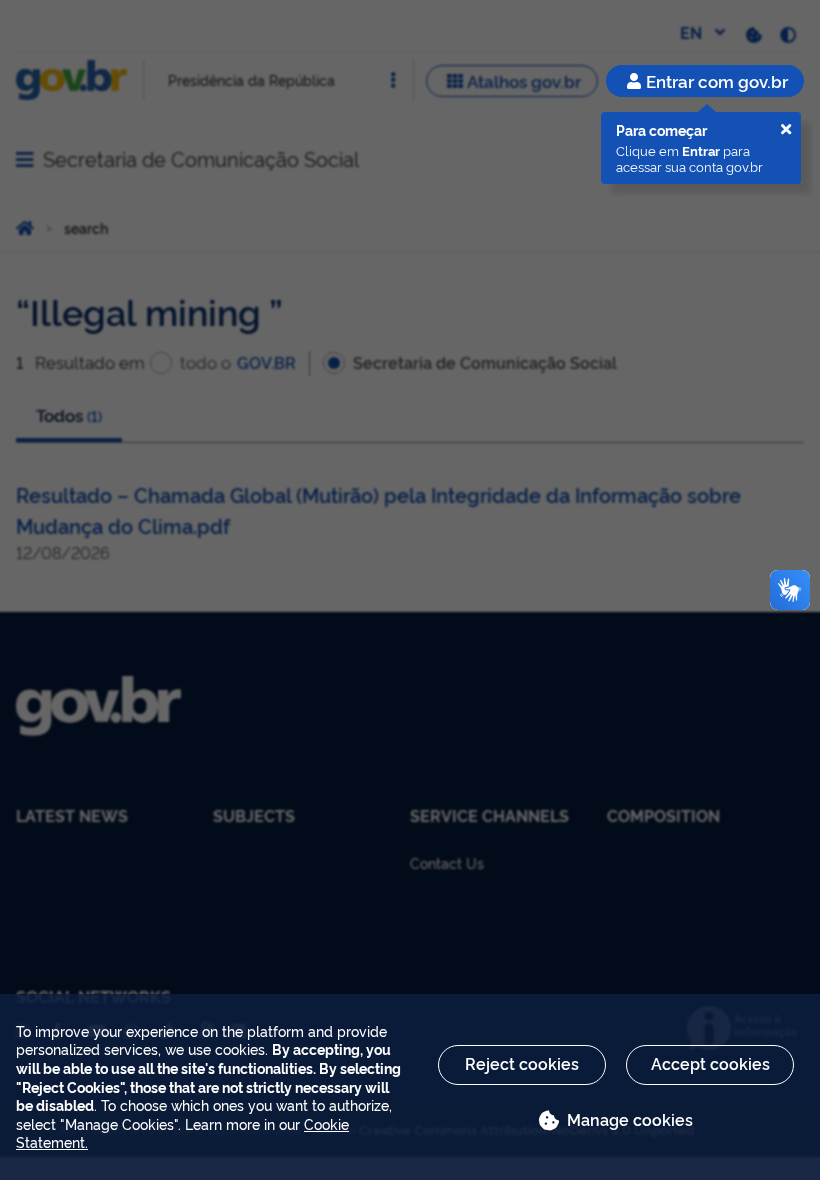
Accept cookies (710, 1063)
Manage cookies (630, 1119)
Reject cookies (522, 1063)
